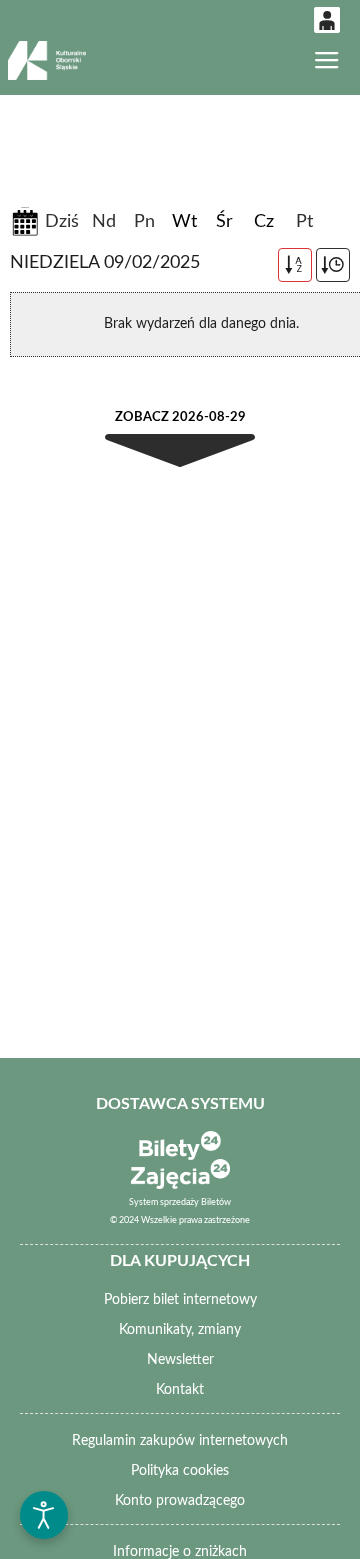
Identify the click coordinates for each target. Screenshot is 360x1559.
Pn (144, 222)
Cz (264, 222)
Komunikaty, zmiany (180, 1330)
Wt (184, 222)
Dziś (62, 222)
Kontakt (180, 1390)
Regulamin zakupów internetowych (180, 1441)
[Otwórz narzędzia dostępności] (44, 1515)
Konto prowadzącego (180, 1501)
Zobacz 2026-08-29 (180, 417)
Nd (104, 222)
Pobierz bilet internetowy (180, 1300)
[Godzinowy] (333, 265)
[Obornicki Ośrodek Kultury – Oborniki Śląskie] (46, 60)
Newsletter (180, 1360)
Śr (224, 222)
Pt (304, 222)
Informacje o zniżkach (180, 1552)
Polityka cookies (180, 1471)
